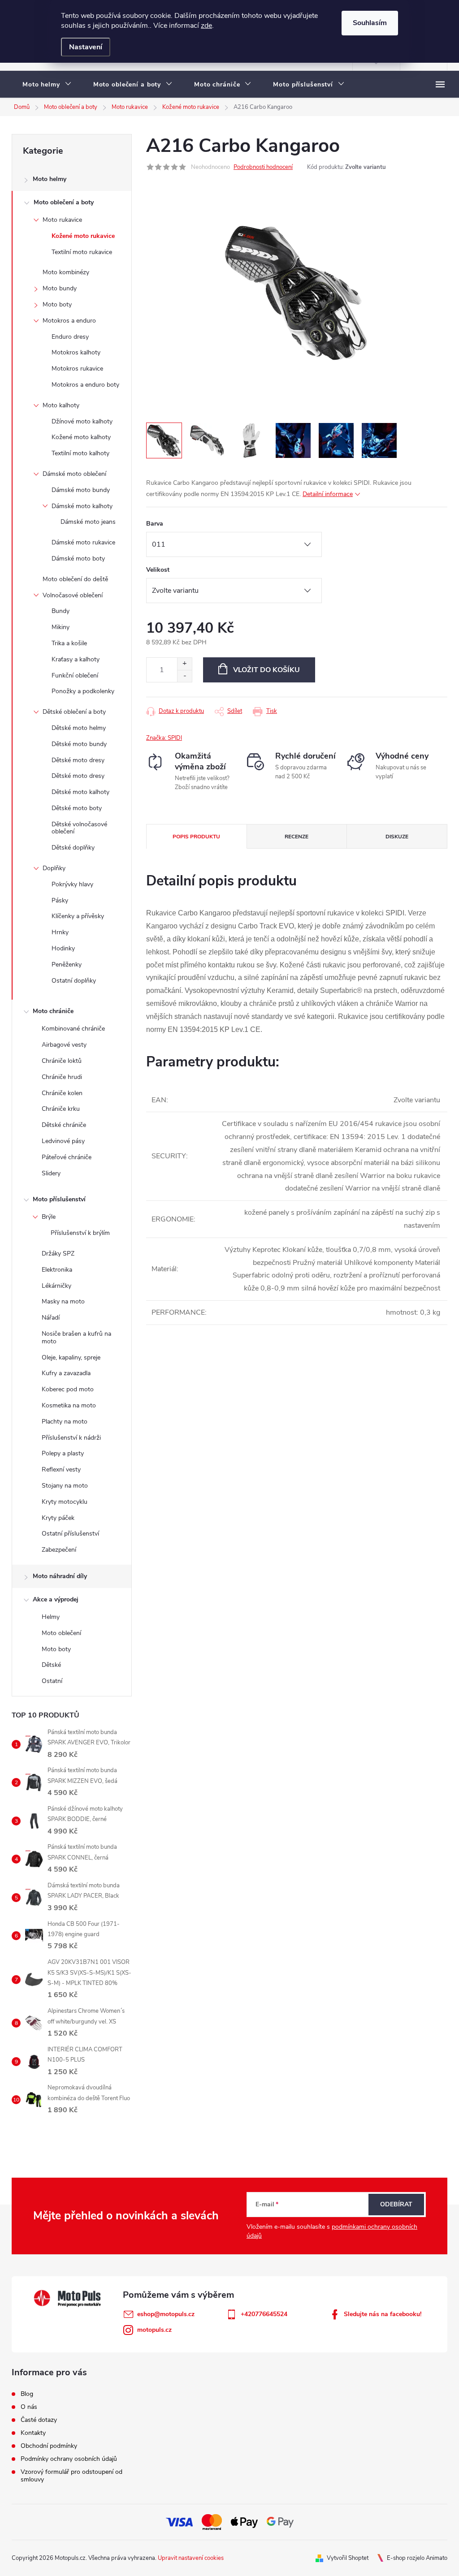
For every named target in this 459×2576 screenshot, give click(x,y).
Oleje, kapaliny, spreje (71, 1357)
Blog (27, 2394)
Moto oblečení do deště (75, 579)
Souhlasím (370, 23)
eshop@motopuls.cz (166, 2314)
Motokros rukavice (77, 369)
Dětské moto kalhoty (80, 792)
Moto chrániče (53, 1011)
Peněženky (67, 964)
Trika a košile (69, 643)
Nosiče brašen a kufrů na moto (76, 1338)
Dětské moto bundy (79, 744)
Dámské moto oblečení (74, 474)
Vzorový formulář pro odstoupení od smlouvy (71, 2476)
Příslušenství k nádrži (71, 1438)
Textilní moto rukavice (82, 252)
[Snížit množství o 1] (184, 676)
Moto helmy (50, 179)
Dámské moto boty (78, 559)
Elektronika (57, 1270)
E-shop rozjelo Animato (417, 2558)
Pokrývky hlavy (72, 884)
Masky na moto (63, 1301)
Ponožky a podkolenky (83, 691)
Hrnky (60, 932)
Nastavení (86, 47)
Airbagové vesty (64, 1045)
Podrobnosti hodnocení (263, 167)
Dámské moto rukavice (83, 542)
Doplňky (54, 868)
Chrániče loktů (62, 1061)
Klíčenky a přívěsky (78, 916)
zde (206, 26)
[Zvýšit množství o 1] (184, 664)
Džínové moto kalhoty (82, 421)
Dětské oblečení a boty (74, 712)
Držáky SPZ (58, 1253)
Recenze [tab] (297, 837)
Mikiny (61, 627)
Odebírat (396, 2204)
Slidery (51, 1173)
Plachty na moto (65, 1422)
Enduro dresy (70, 337)
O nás (29, 2407)
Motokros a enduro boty (85, 385)
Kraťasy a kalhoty (76, 659)
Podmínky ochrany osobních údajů (69, 2459)
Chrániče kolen (62, 1093)
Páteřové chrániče (67, 1157)
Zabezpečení (59, 1550)
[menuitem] (47, 85)
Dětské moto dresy (78, 760)
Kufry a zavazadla (66, 1373)
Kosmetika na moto (69, 1405)
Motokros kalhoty (76, 352)
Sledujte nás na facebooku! (383, 2314)
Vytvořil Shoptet (348, 2558)
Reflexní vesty (61, 1469)
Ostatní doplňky (74, 981)
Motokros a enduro (69, 321)
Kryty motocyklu (65, 1502)
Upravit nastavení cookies (191, 2558)
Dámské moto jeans (88, 522)
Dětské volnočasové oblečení (79, 828)
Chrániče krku (61, 1109)
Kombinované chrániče (73, 1029)
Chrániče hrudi (62, 1077)
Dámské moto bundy (81, 490)
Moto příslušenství (59, 1199)
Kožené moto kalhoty (81, 437)
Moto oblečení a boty (64, 202)
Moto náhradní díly (60, 1576)
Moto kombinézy (66, 272)
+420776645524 (264, 2314)
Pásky (60, 900)
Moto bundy (60, 288)
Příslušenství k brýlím (80, 1233)
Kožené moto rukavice (83, 236)
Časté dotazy (39, 2420)
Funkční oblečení (75, 675)
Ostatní (52, 1681)
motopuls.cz (154, 2330)
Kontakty (33, 2433)
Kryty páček (58, 1518)
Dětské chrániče (64, 1125)
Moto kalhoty (61, 405)
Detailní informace (328, 494)
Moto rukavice (62, 220)
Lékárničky (56, 1286)
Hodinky (63, 948)
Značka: (164, 738)
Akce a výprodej (56, 1599)
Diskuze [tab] (397, 837)
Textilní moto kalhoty (80, 453)
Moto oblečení (61, 1633)
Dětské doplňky (73, 848)
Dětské (51, 1665)
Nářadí (51, 1318)
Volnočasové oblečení (73, 595)
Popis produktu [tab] (196, 837)
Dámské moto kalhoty (82, 506)
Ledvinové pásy (63, 1141)
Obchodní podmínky (49, 2446)
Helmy (51, 1617)
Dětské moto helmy (79, 728)
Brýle (49, 1217)
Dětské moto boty (77, 808)
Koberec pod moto (68, 1389)
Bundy (61, 611)
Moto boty (57, 304)
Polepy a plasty (63, 1453)
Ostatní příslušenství (70, 1534)
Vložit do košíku (266, 670)
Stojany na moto (65, 1486)
